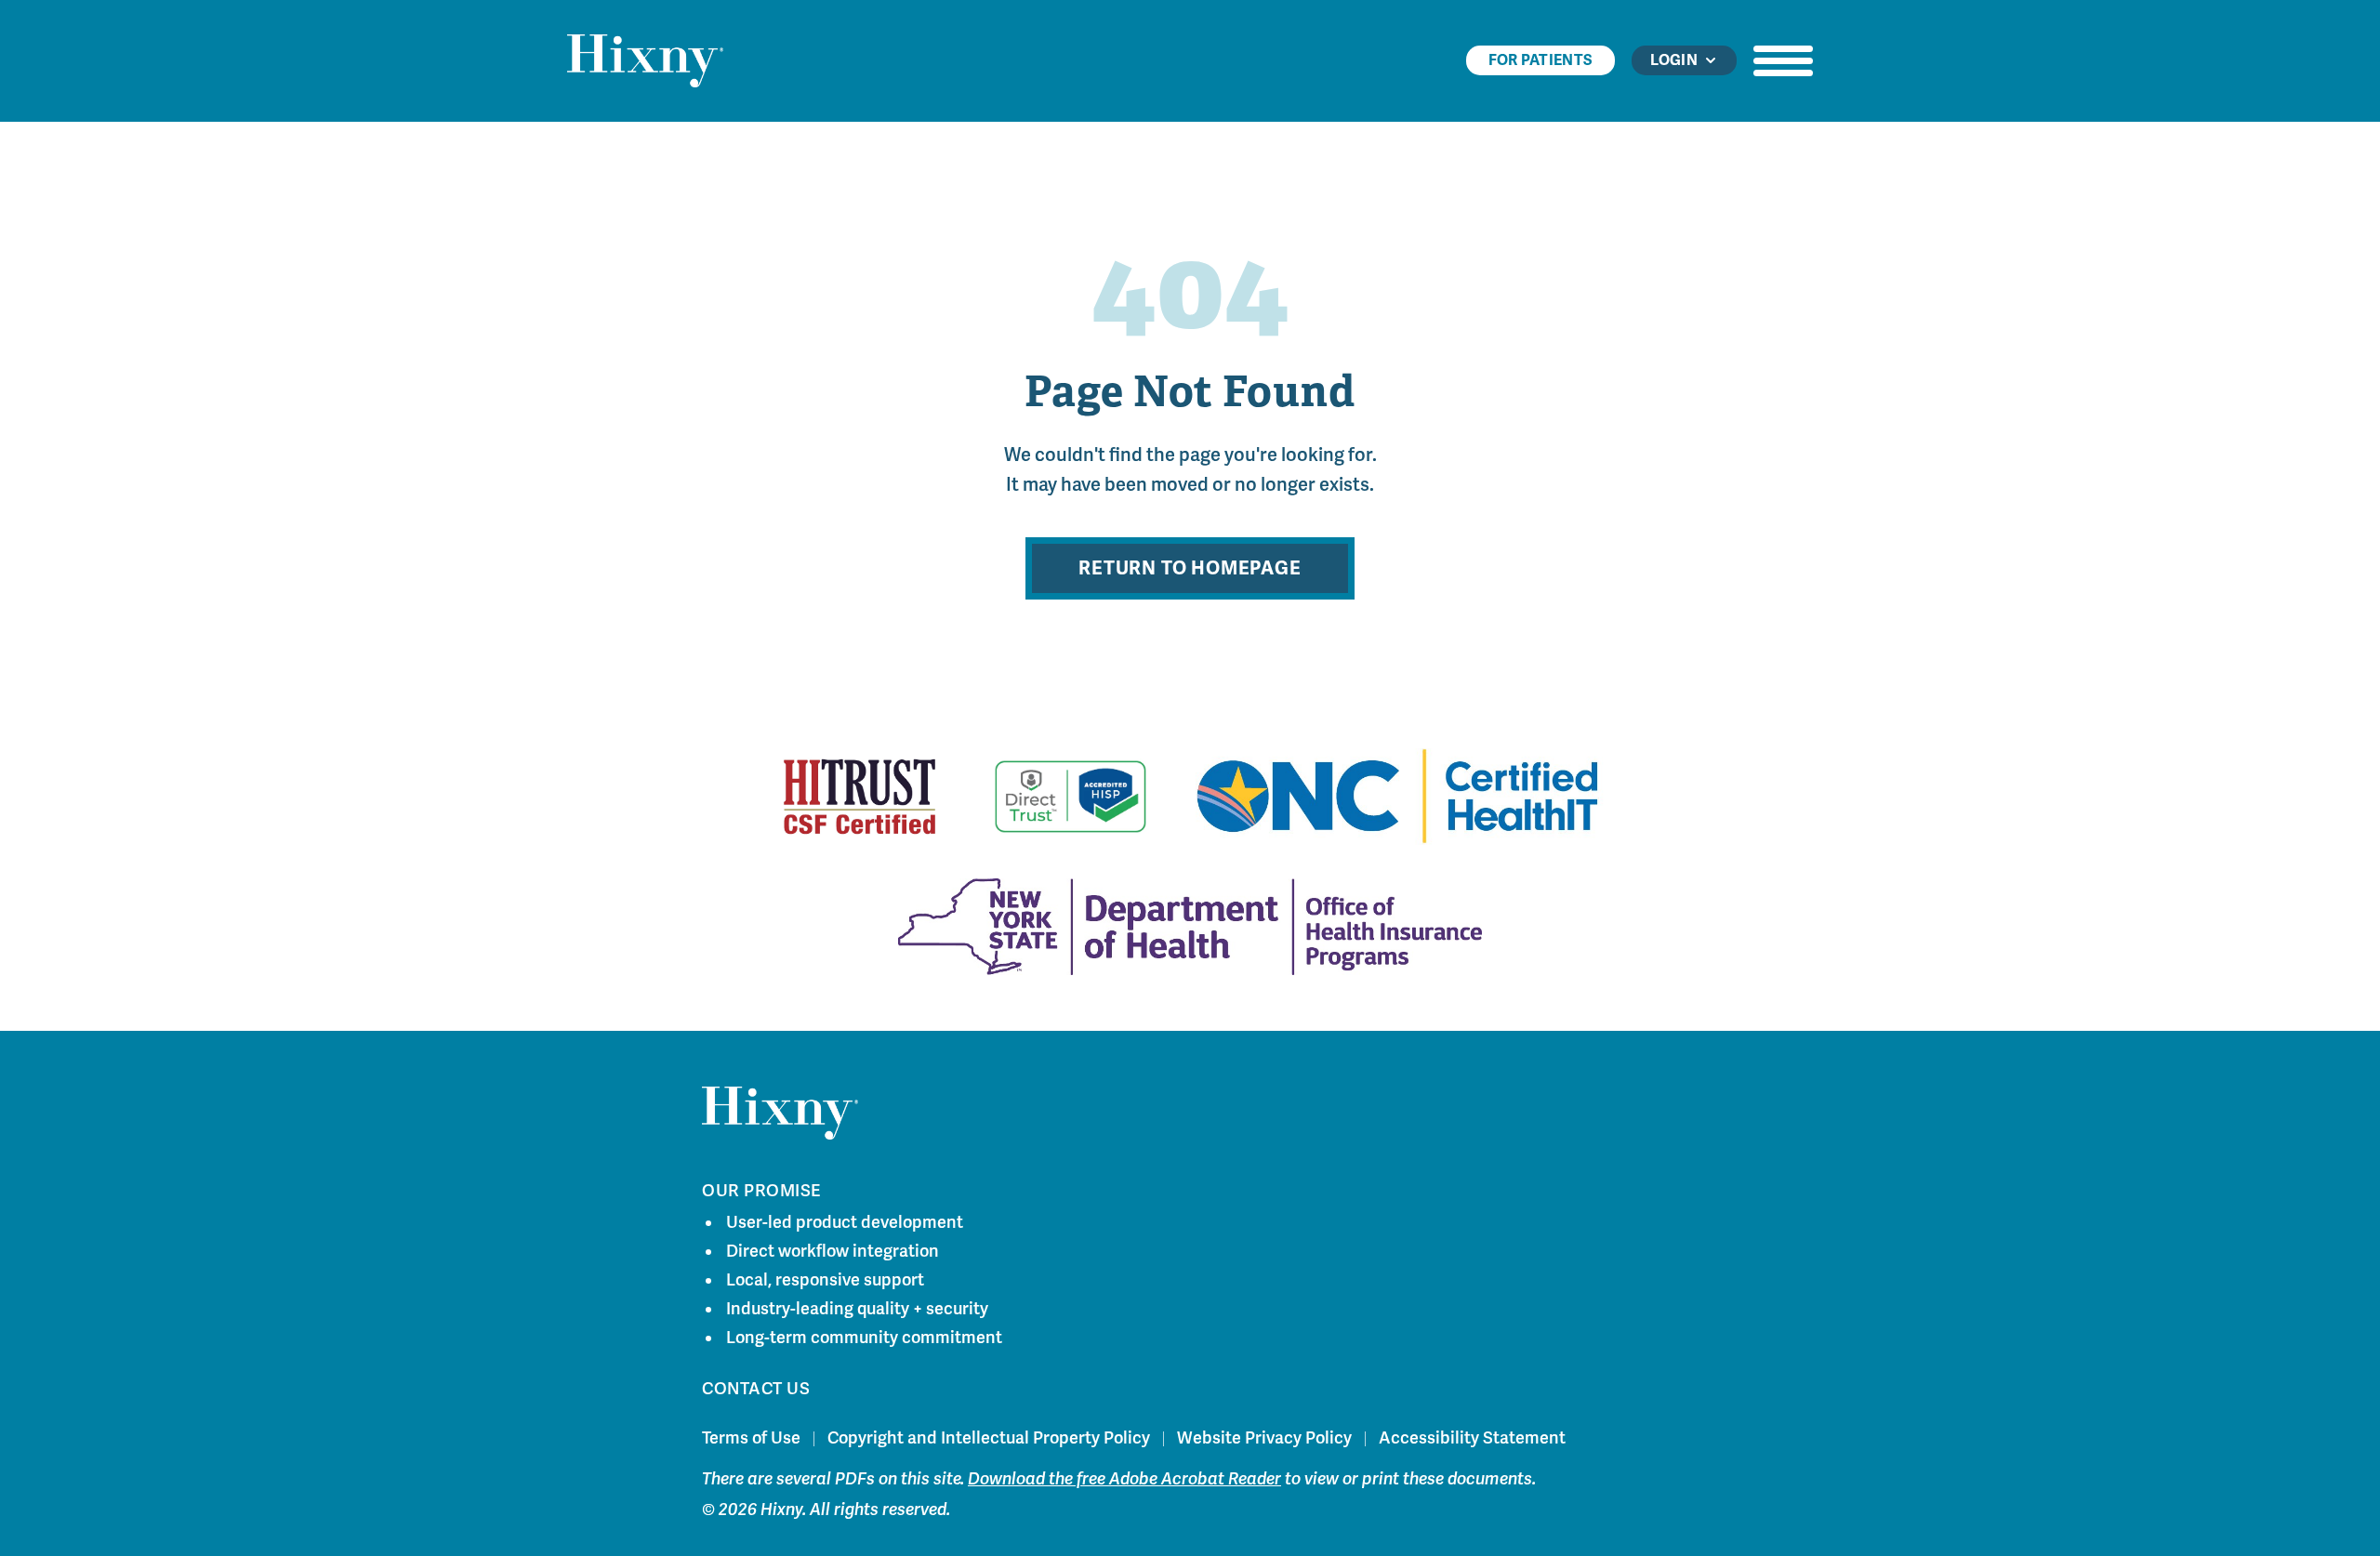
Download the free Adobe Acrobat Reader (1124, 1479)
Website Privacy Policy (1264, 1438)
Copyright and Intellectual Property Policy (989, 1438)
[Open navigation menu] (1783, 60)
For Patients (1541, 60)
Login (1674, 60)
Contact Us (756, 1389)
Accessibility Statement (1472, 1438)
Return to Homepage (1190, 568)
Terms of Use (751, 1438)
